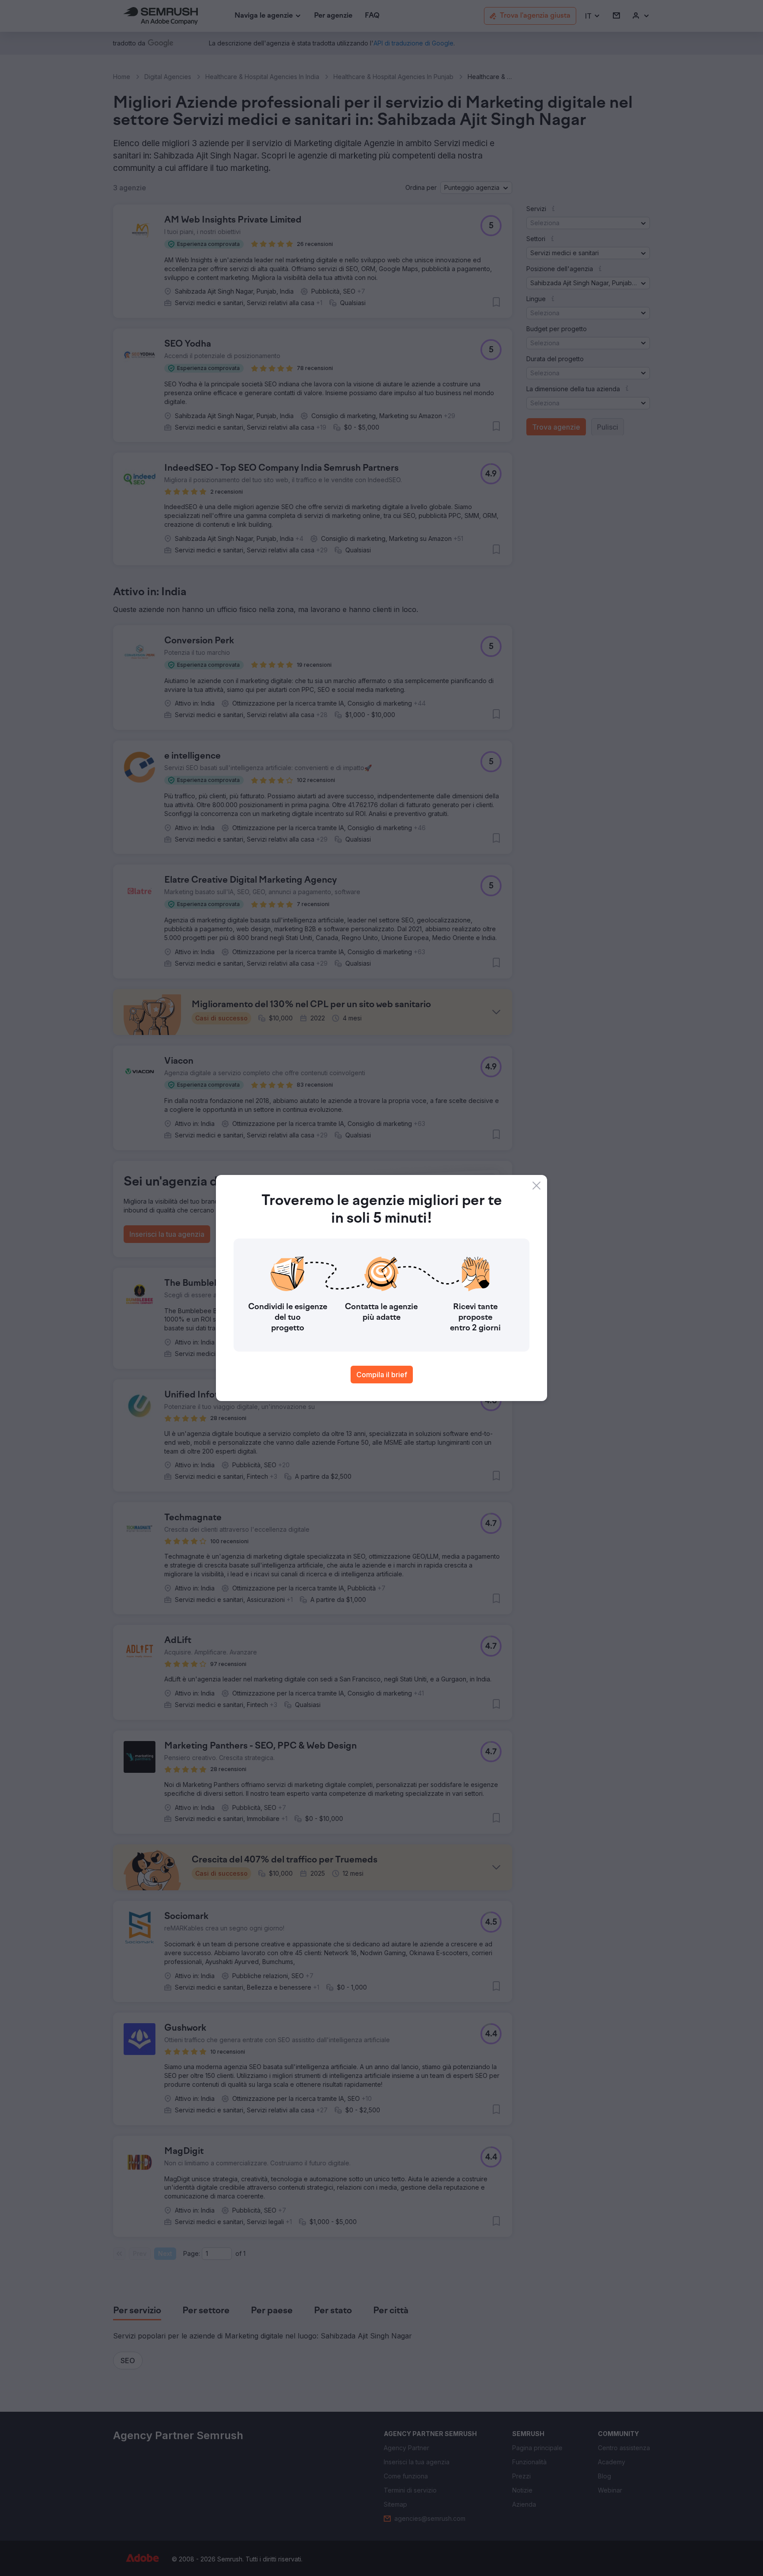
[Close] (536, 1186)
